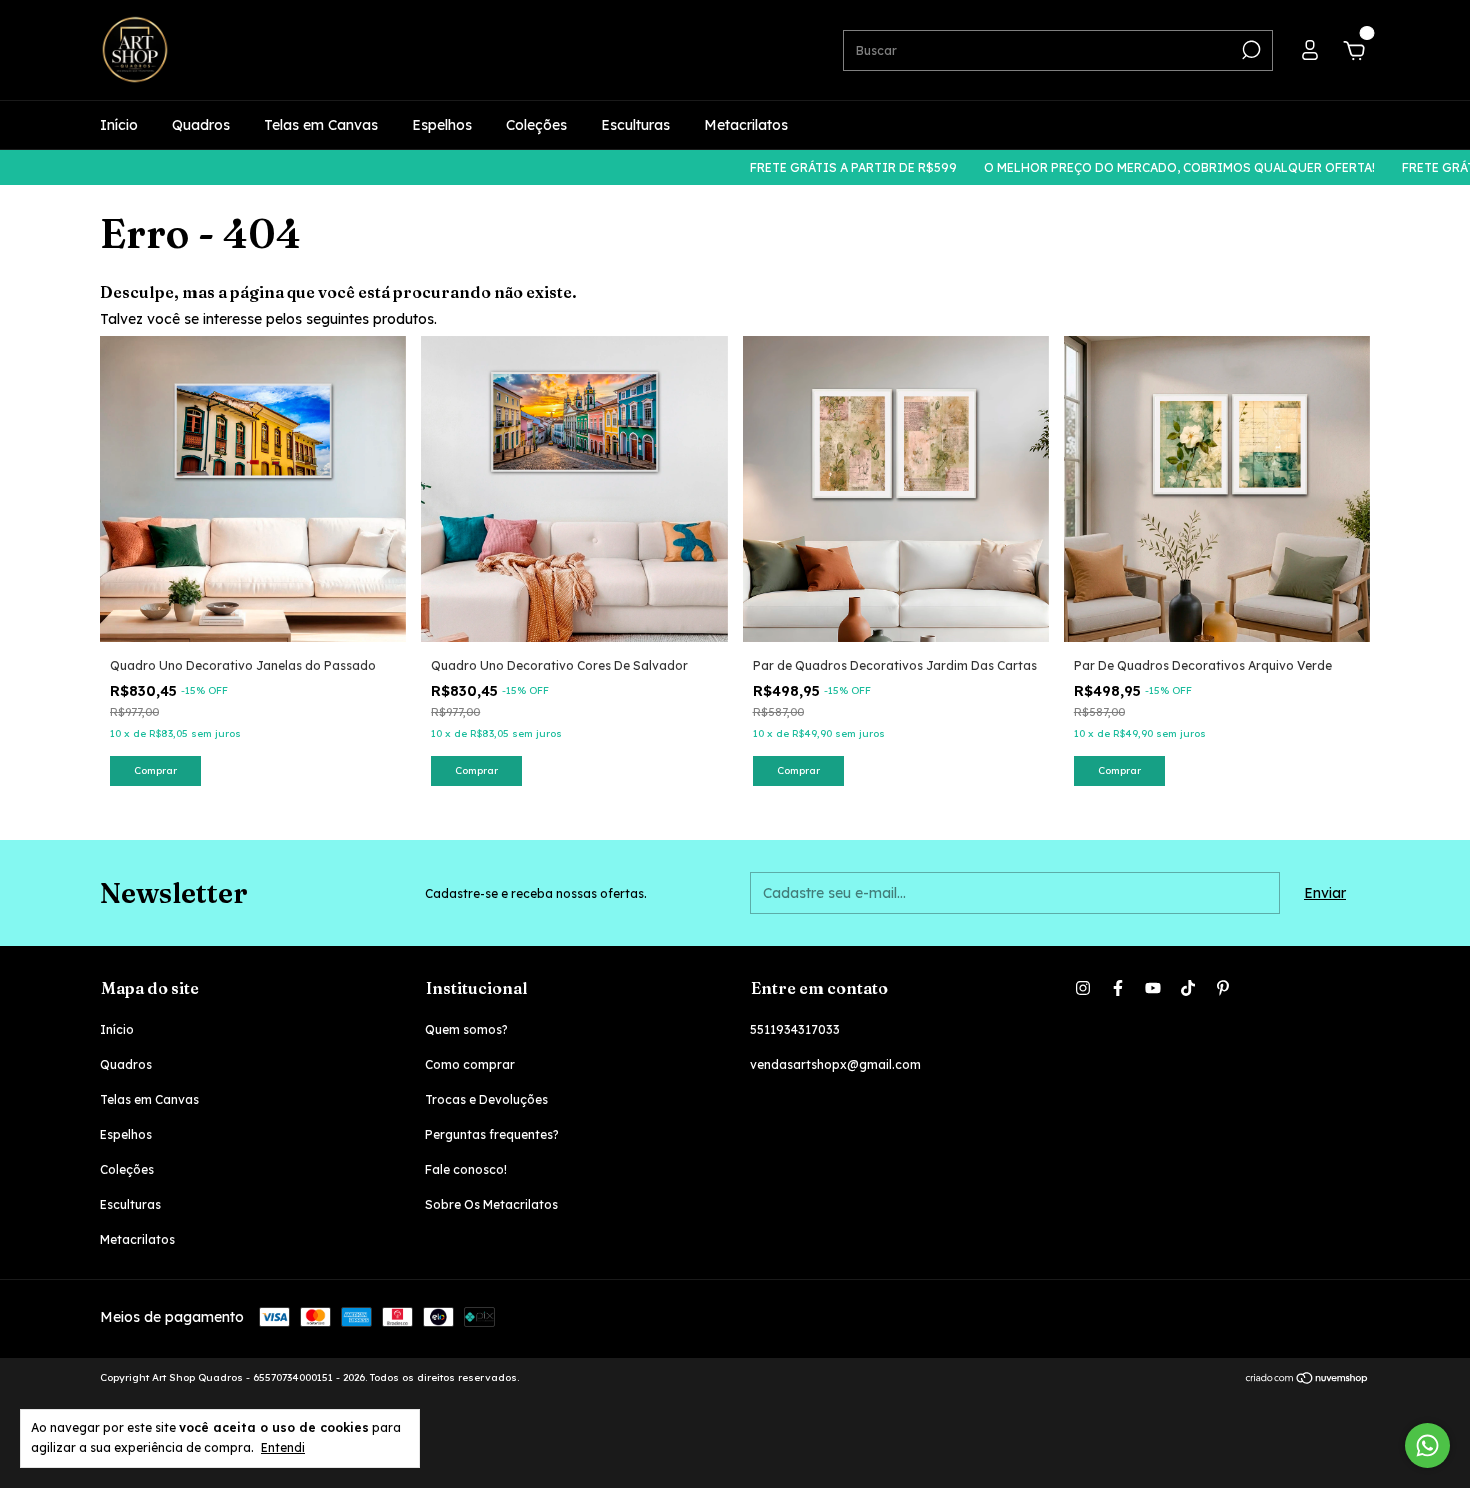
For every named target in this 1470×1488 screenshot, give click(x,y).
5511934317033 (795, 1029)
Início (119, 125)
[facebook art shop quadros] (1118, 988)
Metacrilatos (746, 125)
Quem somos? (466, 1029)
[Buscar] (1249, 50)
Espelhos (442, 125)
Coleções (536, 125)
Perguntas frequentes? (492, 1134)
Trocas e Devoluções (486, 1099)
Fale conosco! (466, 1169)
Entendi (283, 1447)
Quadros (201, 125)
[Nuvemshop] (1307, 1380)
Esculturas (635, 125)
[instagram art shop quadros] (1083, 988)
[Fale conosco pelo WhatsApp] (1427, 1445)
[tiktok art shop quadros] (1188, 988)
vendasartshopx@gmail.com (835, 1064)
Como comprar (470, 1064)
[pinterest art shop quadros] (1223, 988)
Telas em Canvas (321, 125)
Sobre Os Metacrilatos (491, 1204)
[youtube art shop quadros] (1153, 988)
